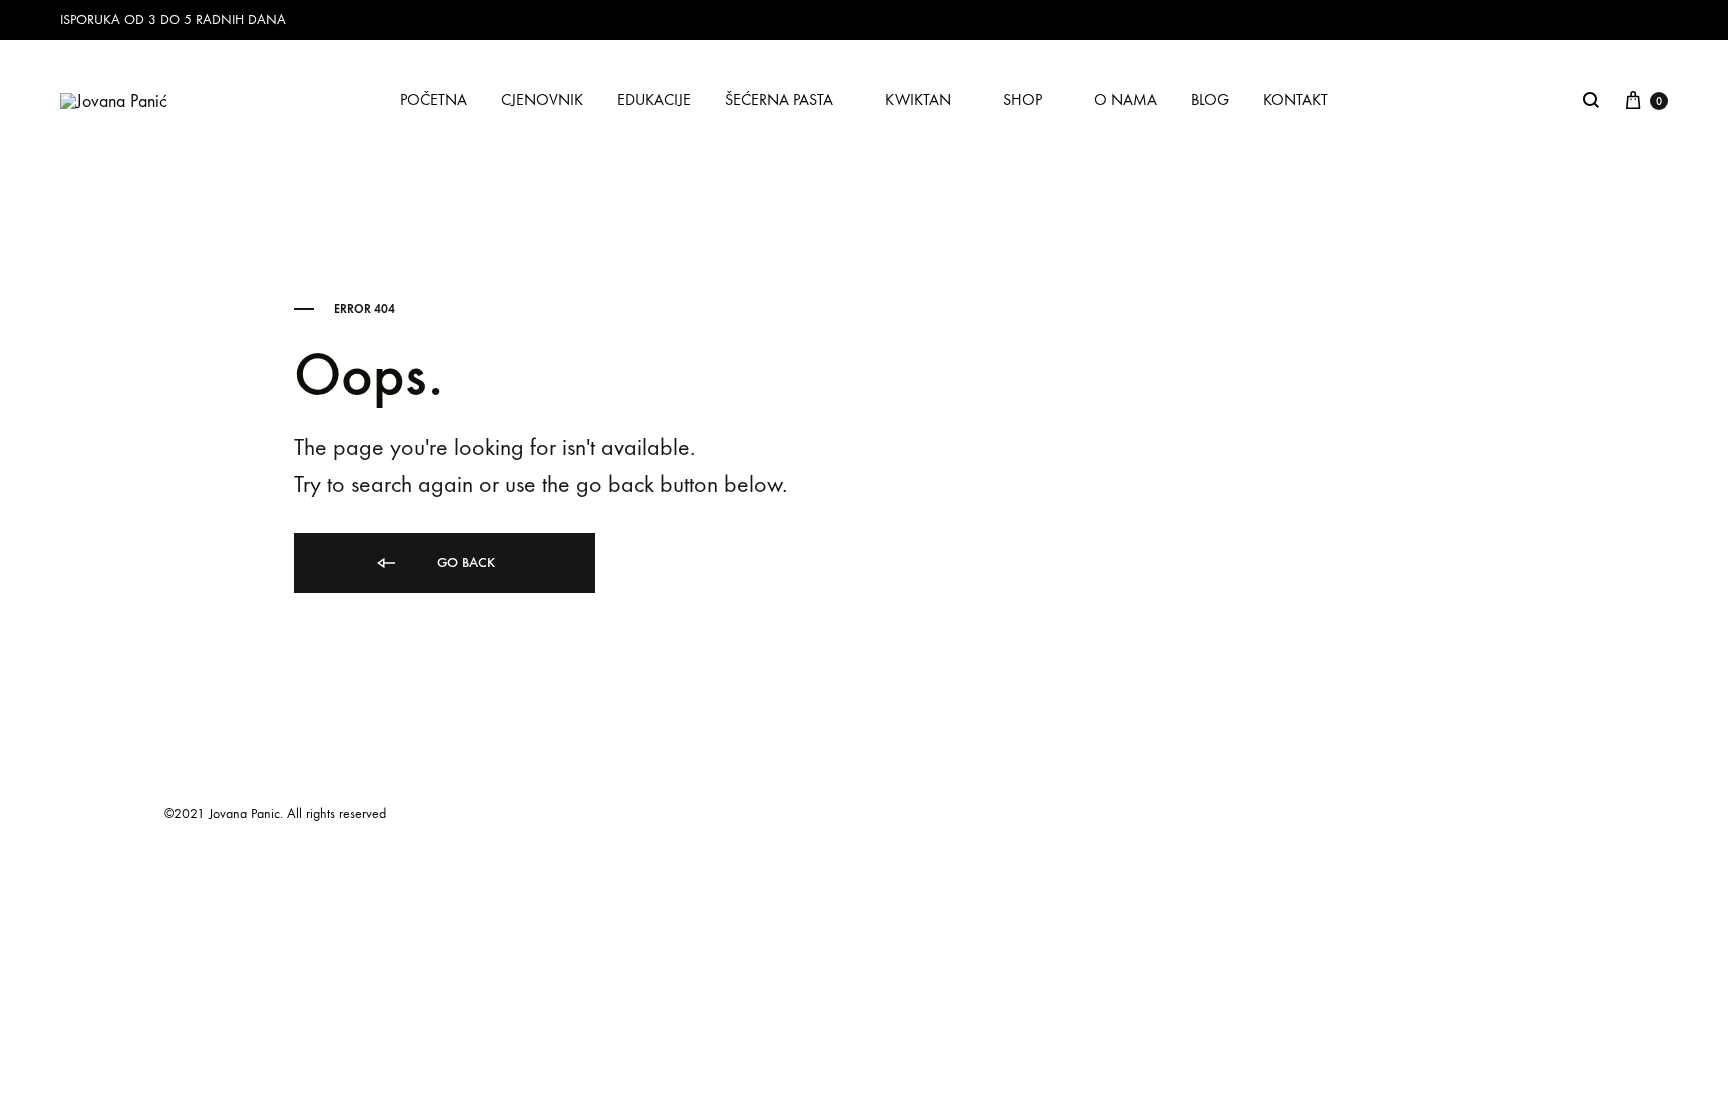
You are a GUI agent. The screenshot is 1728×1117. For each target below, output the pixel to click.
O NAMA (1125, 99)
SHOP (1022, 99)
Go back (464, 562)
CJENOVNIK (542, 99)
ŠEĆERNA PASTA (779, 99)
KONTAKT (1295, 99)
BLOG (1210, 99)
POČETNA (433, 99)
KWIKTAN (918, 99)
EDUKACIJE (654, 99)
